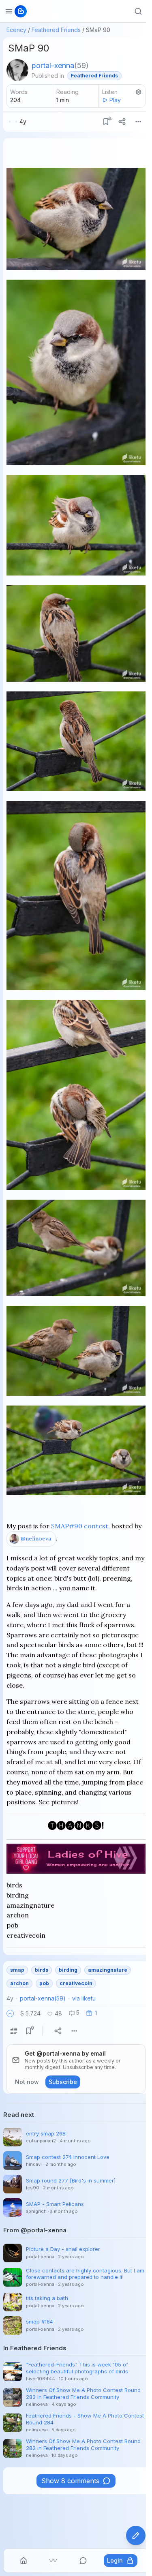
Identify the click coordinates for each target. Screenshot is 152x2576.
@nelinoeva (36, 1538)
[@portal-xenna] (17, 70)
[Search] (138, 11)
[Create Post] (136, 2535)
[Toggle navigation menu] (9, 11)
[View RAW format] (14, 2031)
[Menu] (138, 122)
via (84, 1998)
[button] (10, 2013)
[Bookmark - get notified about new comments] (106, 122)
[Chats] (83, 2561)
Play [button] (115, 100)
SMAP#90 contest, (80, 1526)
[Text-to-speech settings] (139, 92)
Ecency (16, 30)
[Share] (122, 122)
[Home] (24, 2561)
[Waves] (53, 2561)
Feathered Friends (56, 30)
